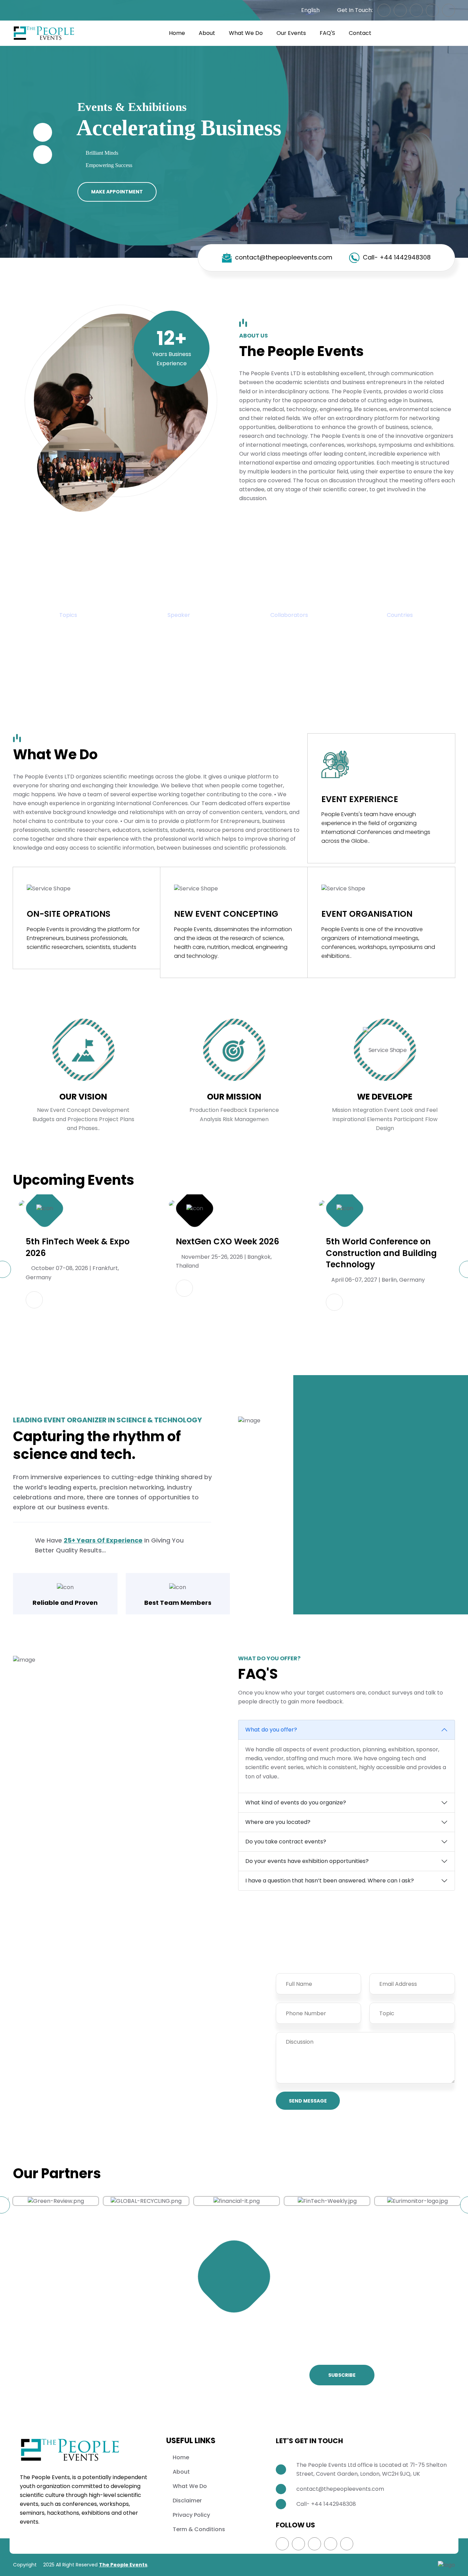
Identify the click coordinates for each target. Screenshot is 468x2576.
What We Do (246, 33)
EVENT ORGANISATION (367, 914)
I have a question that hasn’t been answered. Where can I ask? (330, 1881)
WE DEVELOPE (385, 1097)
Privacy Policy (191, 2515)
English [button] (310, 10)
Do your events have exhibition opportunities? (307, 1861)
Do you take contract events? (286, 1842)
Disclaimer (187, 2501)
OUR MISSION (234, 1097)
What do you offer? (271, 1730)
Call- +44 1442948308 (397, 257)
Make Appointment (117, 192)
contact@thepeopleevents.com (284, 257)
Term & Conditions (199, 2529)
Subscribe (342, 2375)
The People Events (123, 2565)
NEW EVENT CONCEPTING (226, 914)
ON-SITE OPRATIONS (69, 914)
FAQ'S (327, 33)
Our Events (291, 33)
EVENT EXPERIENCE (360, 799)
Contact (360, 33)
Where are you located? (278, 1822)
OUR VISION (83, 1097)
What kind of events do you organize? (296, 1803)
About (207, 33)
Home (177, 33)
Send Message (308, 2101)
